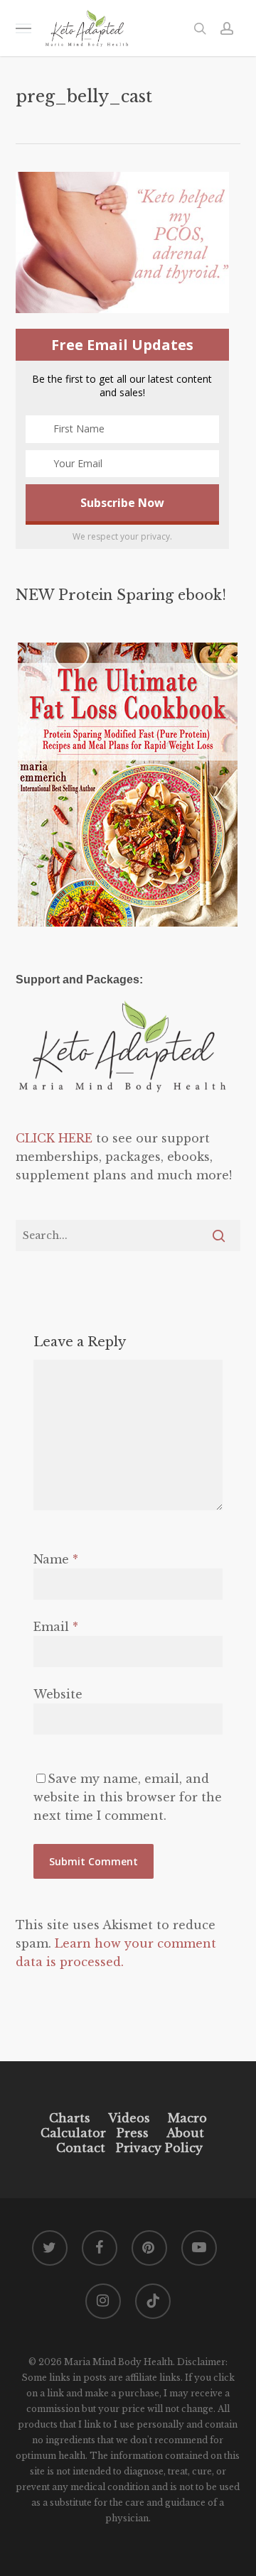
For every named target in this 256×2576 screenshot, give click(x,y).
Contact (81, 2148)
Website (58, 1694)
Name (56, 1559)
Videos (129, 2118)
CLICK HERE (54, 1138)
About (185, 2133)
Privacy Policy (158, 2148)
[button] (23, 28)
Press (133, 2133)
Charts (70, 2118)
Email (56, 1627)
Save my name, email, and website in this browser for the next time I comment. (128, 1797)
